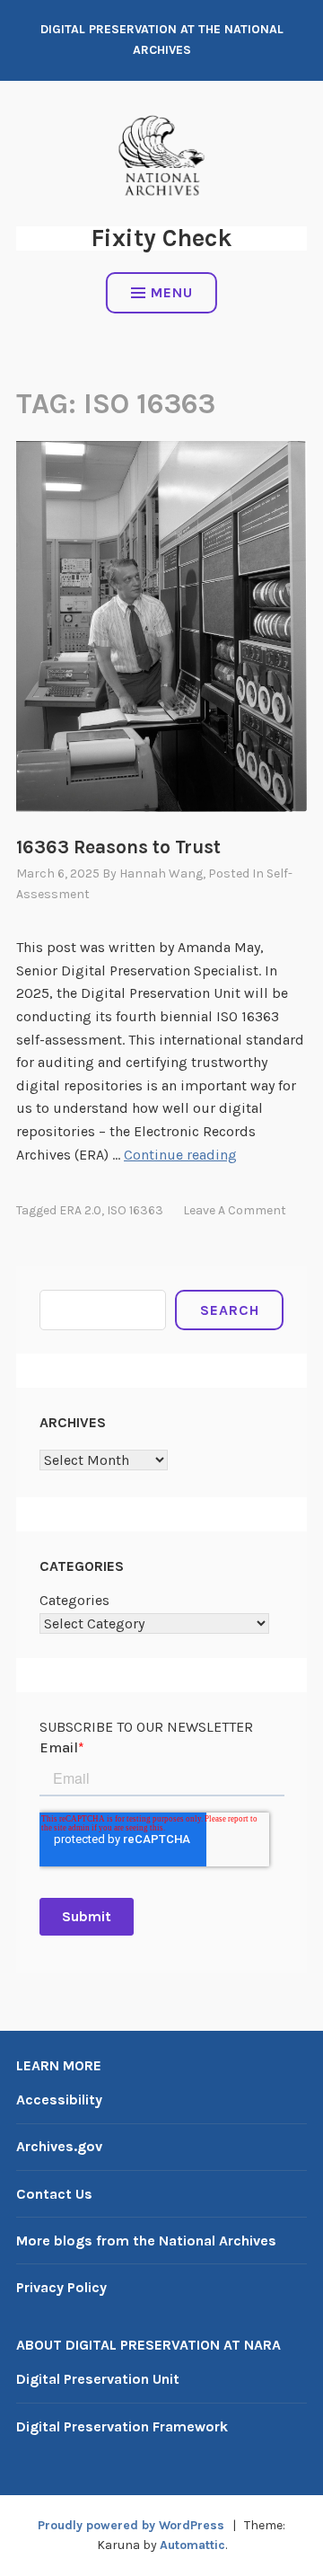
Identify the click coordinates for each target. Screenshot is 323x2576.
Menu (172, 292)
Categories (74, 1600)
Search (230, 1310)
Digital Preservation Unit (98, 2379)
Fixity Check (161, 238)
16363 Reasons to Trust (118, 847)
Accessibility (59, 2100)
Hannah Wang (161, 873)
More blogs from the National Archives (146, 2241)
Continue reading (180, 1155)
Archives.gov (59, 2146)
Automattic (192, 2545)
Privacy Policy (61, 2287)
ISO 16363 (135, 1210)
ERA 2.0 (80, 1210)
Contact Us (54, 2194)
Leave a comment (235, 1210)
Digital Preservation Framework (122, 2426)
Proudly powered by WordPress (131, 2525)
